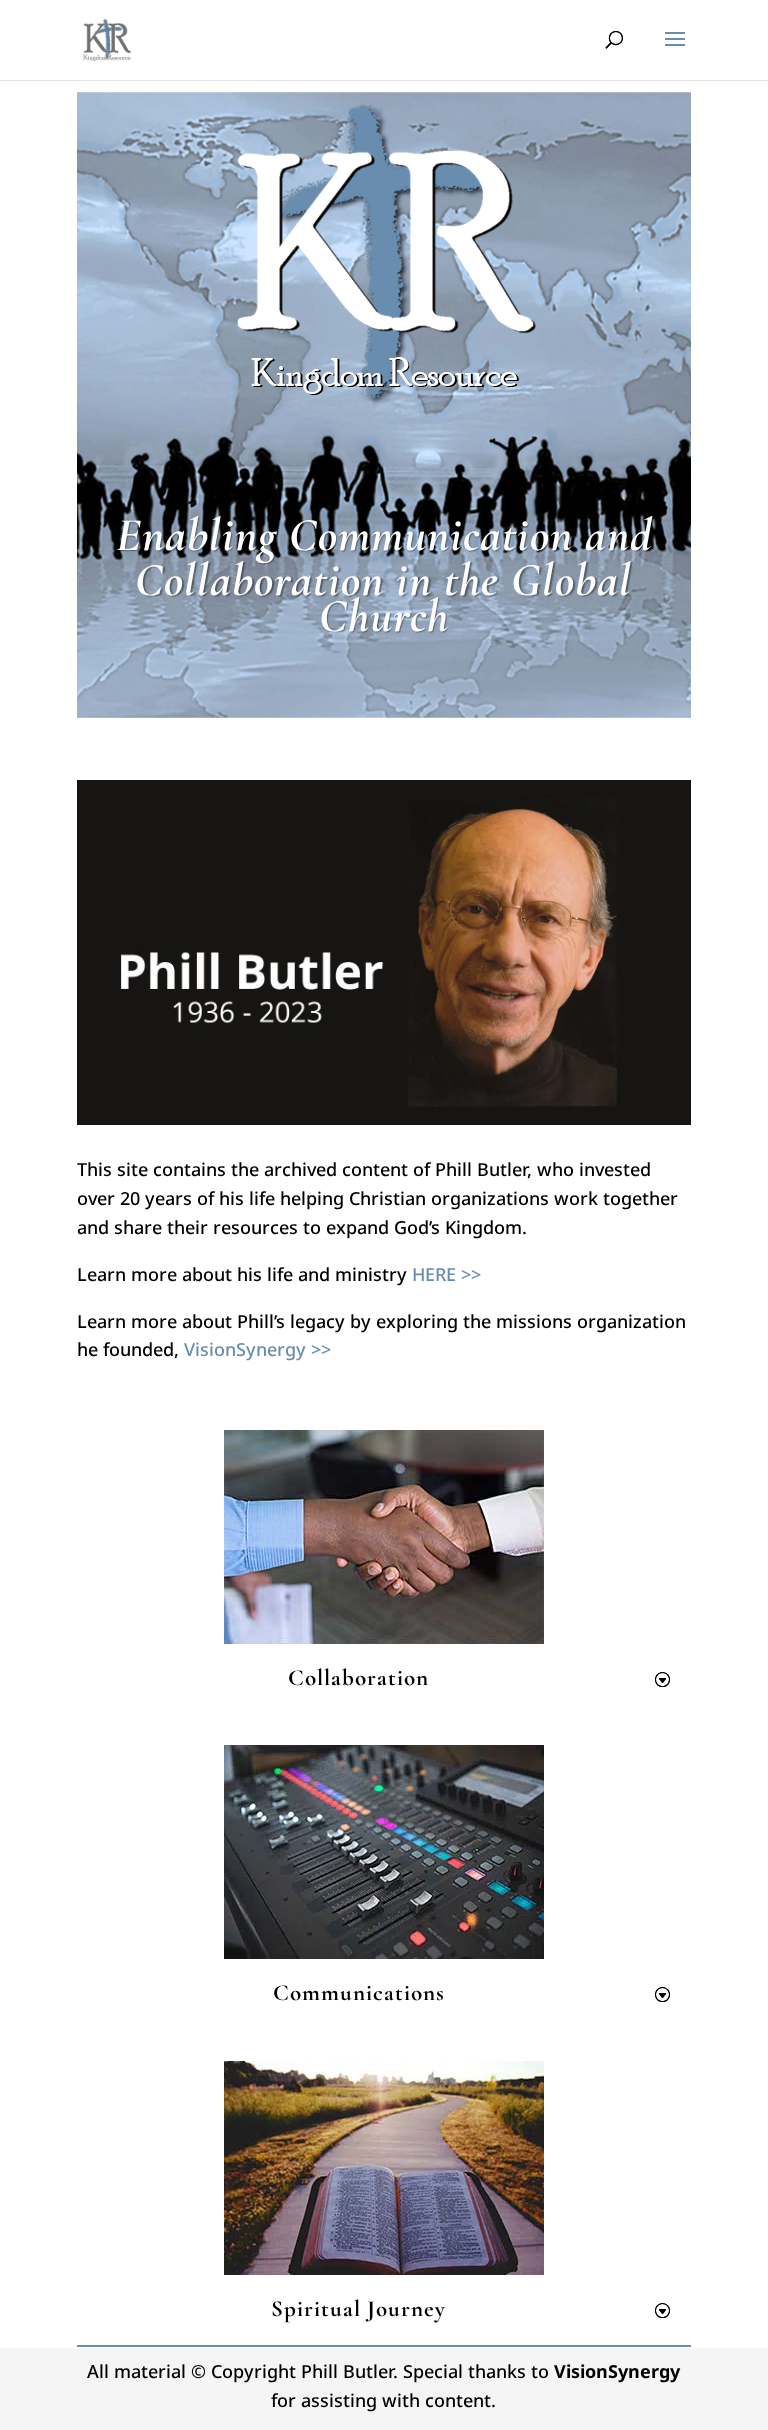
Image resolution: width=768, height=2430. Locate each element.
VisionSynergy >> (257, 1349)
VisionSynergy (617, 2371)
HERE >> (446, 1274)
